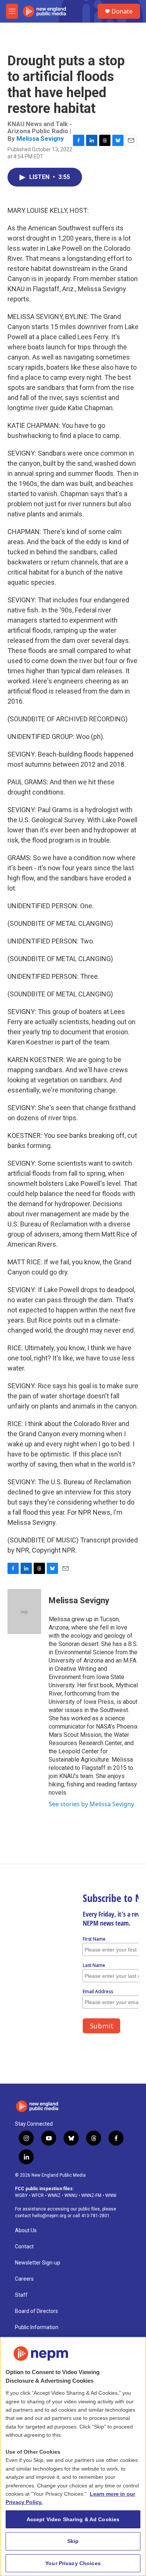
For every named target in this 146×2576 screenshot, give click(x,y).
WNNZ (54, 2195)
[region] (73, 2456)
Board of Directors (36, 2311)
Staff (21, 2295)
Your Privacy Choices (73, 2563)
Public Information (37, 2327)
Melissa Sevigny (40, 138)
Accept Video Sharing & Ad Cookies (73, 2519)
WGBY (21, 2195)
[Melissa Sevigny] (24, 1612)
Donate (122, 11)
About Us (26, 2231)
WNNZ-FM (91, 2195)
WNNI (111, 2195)
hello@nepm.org (49, 2216)
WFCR (38, 2195)
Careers (24, 2279)
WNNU (71, 2195)
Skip (73, 2541)
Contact (24, 2247)
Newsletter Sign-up (38, 2263)
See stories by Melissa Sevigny (91, 1804)
